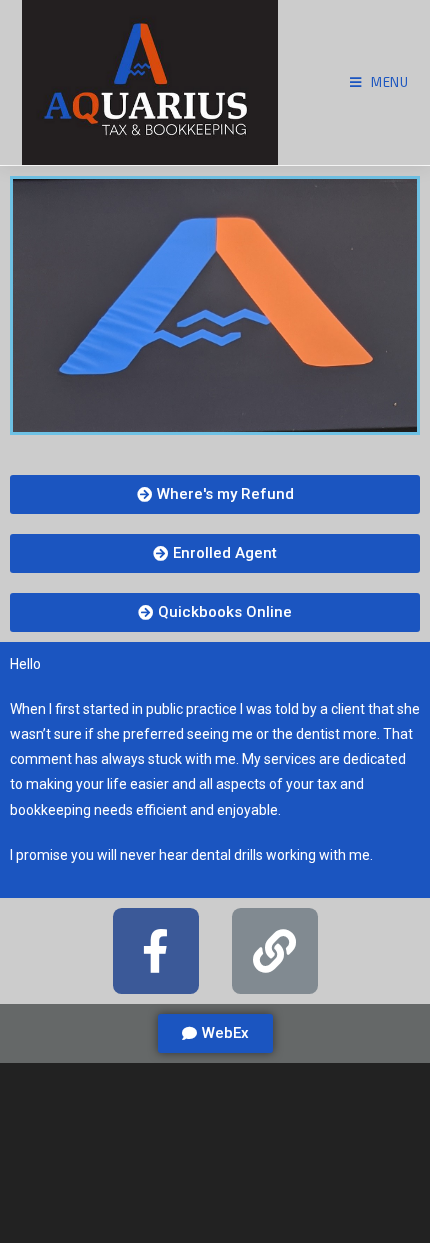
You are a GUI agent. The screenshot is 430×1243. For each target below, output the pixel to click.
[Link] (275, 951)
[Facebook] (156, 951)
